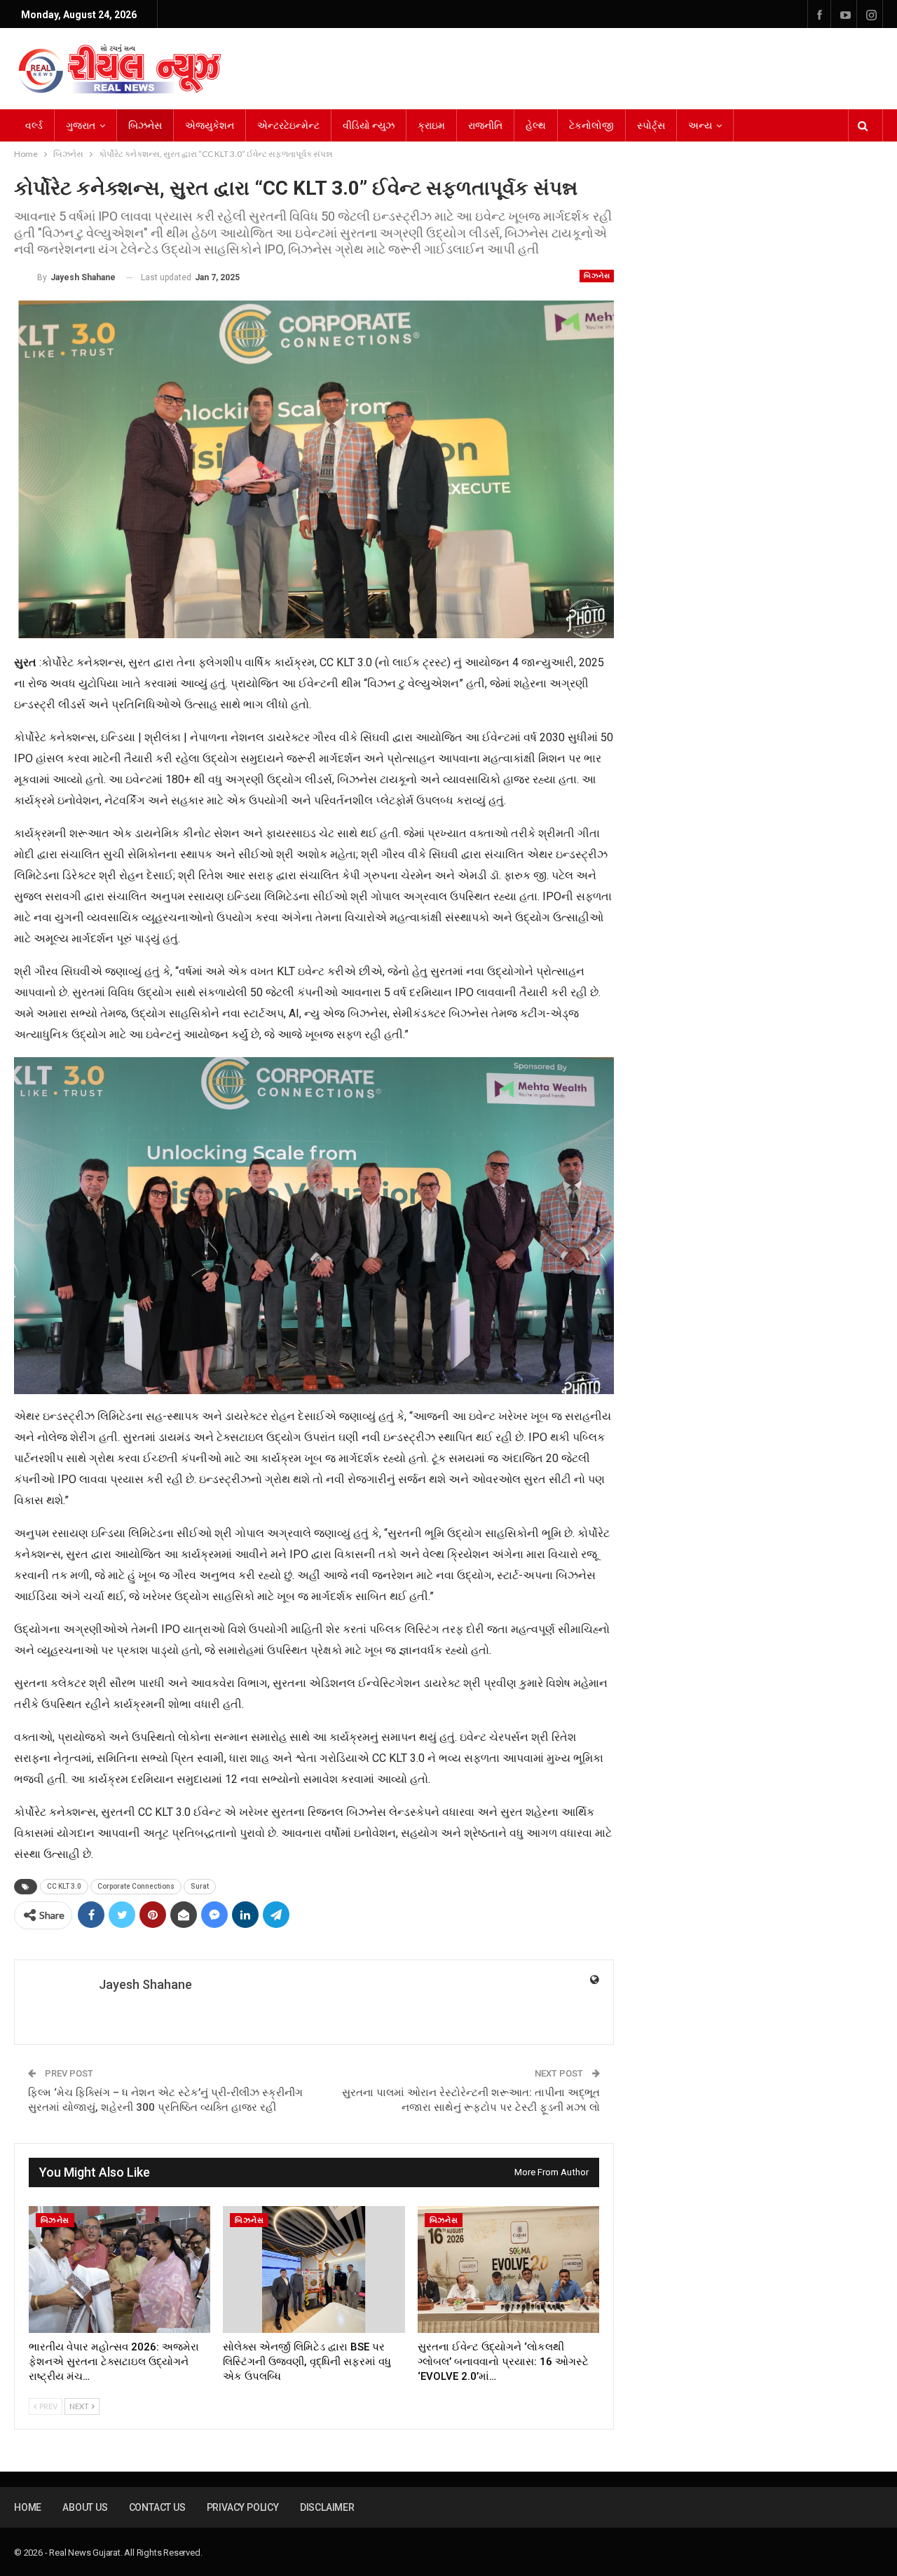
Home (28, 2507)
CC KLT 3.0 (64, 1886)
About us (85, 2507)
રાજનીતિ (485, 125)
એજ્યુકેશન (210, 125)
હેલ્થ (536, 125)
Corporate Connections (136, 1886)
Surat (200, 1886)
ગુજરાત (81, 125)
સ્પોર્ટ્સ (651, 125)
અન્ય (700, 125)
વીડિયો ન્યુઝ (369, 125)
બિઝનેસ (145, 125)
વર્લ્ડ (34, 125)
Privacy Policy (243, 2507)
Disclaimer (327, 2507)
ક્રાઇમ (431, 125)
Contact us (157, 2507)
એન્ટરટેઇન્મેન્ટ (288, 125)
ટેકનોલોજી (591, 125)
